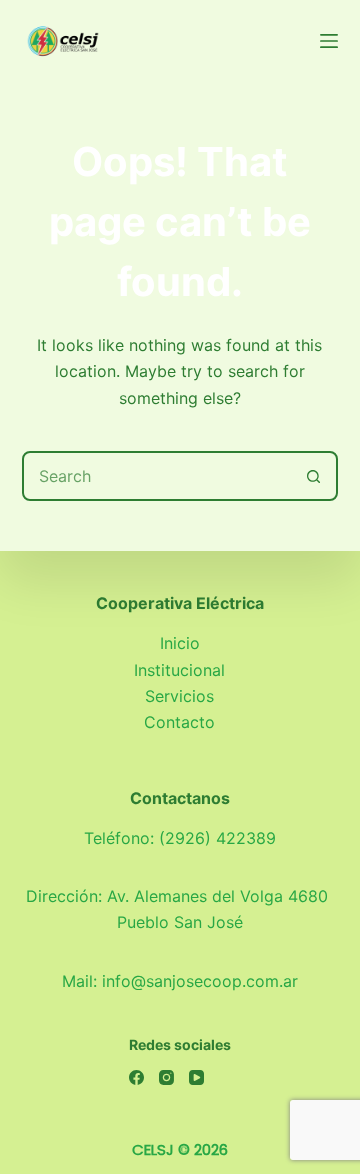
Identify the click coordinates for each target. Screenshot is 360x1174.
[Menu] (329, 41)
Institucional (179, 670)
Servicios (179, 696)
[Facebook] (136, 1077)
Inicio (180, 643)
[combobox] (157, 476)
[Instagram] (166, 1077)
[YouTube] (196, 1077)
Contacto (179, 722)
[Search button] (313, 476)
